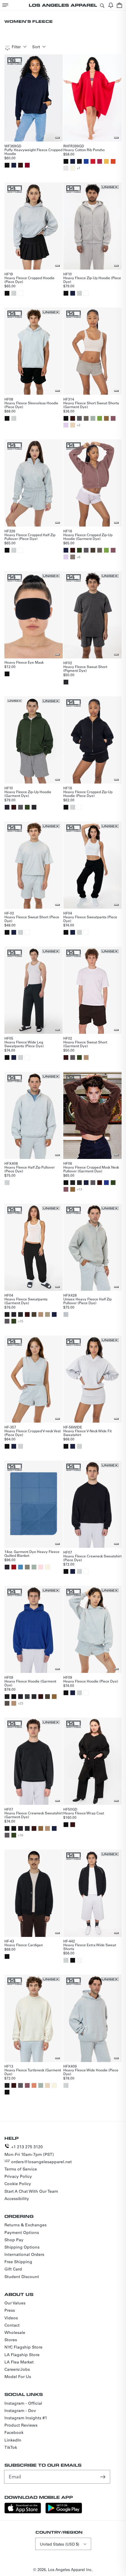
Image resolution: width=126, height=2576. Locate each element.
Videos (11, 2318)
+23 (21, 1703)
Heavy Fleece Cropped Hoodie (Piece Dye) (29, 280)
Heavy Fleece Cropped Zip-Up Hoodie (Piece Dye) (88, 794)
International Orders (24, 2254)
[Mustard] (106, 161)
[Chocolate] (21, 165)
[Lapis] (86, 161)
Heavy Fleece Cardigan (24, 1945)
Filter (16, 47)
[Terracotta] (34, 2085)
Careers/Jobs (17, 2369)
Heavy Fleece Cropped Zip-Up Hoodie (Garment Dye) (88, 537)
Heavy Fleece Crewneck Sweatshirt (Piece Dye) (92, 1558)
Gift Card (13, 2269)
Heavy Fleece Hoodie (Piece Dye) (91, 1681)
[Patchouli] (73, 557)
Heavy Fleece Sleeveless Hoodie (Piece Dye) (31, 405)
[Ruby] (100, 161)
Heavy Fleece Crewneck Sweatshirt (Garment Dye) (34, 1815)
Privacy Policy (18, 2176)
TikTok (11, 2447)
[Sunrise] (113, 161)
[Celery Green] (100, 418)
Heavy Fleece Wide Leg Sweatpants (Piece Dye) (24, 1044)
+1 (79, 168)
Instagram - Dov (20, 2411)
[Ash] (14, 293)
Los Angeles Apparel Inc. (70, 2569)
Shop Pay (14, 2240)
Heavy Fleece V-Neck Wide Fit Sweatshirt (87, 1433)
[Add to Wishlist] (57, 138)
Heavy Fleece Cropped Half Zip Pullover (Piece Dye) (30, 537)
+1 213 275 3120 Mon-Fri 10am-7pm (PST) (29, 2150)
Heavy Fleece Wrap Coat (84, 1813)
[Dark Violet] (79, 161)
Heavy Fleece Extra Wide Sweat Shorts (90, 1947)
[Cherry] (93, 161)
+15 (21, 1321)
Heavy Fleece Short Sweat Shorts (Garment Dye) (91, 405)
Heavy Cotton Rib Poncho (84, 150)
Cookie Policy (18, 2184)
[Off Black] (73, 1183)
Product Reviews (21, 2425)
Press (10, 2310)
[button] (5, 5)
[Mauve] (113, 418)
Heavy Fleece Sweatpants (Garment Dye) (26, 1301)
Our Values (15, 2303)
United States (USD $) (59, 2544)
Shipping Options (22, 2247)
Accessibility (17, 2199)
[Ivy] (79, 550)
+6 (79, 557)
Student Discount (22, 2277)
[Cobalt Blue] (106, 1183)
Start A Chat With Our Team (31, 2191)
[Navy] (14, 165)
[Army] (27, 1567)
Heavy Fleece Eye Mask (24, 662)
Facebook (14, 2432)
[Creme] (73, 168)
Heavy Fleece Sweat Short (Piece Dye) (32, 919)
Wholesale (15, 2332)
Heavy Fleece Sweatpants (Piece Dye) (90, 919)
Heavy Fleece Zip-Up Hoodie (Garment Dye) (28, 794)
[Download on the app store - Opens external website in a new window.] (23, 2512)
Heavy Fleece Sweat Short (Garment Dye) (85, 1044)
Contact (12, 2325)
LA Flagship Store (22, 2355)
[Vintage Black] (66, 682)
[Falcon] (86, 418)
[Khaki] (86, 1057)
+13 (79, 1189)
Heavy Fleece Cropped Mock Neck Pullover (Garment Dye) (91, 1169)
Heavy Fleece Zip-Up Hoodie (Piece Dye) (92, 280)
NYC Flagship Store (23, 2347)
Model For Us (18, 2377)
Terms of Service (21, 2169)
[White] (21, 293)
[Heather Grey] (66, 1314)
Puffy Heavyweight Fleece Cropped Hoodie (33, 152)
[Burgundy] (27, 165)
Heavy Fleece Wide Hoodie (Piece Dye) (91, 2072)
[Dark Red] (14, 1567)
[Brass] (106, 418)
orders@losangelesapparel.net (41, 2162)
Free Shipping (18, 2262)
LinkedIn (13, 2440)
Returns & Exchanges (25, 2225)
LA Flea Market (19, 2362)
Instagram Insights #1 (26, 2418)
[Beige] (73, 425)
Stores (11, 2340)
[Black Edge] (7, 807)
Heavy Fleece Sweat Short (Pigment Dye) (85, 668)
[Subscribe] (103, 2477)
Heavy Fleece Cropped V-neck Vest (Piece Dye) (33, 1433)
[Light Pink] (41, 1567)
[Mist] (66, 168)
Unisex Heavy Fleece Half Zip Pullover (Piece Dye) (87, 1301)
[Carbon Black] (27, 1697)
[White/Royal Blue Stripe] (79, 1960)
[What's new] (111, 5)
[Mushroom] (47, 1314)
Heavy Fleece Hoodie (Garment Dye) (30, 1683)
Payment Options (22, 2232)
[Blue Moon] (21, 1567)
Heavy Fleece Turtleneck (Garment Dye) (33, 2072)
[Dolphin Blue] (79, 418)
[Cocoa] (7, 1703)
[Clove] (93, 550)
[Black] (7, 165)
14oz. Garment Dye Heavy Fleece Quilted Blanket (32, 1553)
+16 (21, 1835)
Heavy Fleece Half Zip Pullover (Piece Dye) (30, 1169)
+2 (79, 425)
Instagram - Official (23, 2403)
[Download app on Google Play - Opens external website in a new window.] (64, 2512)
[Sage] (93, 418)
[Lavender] (66, 425)
